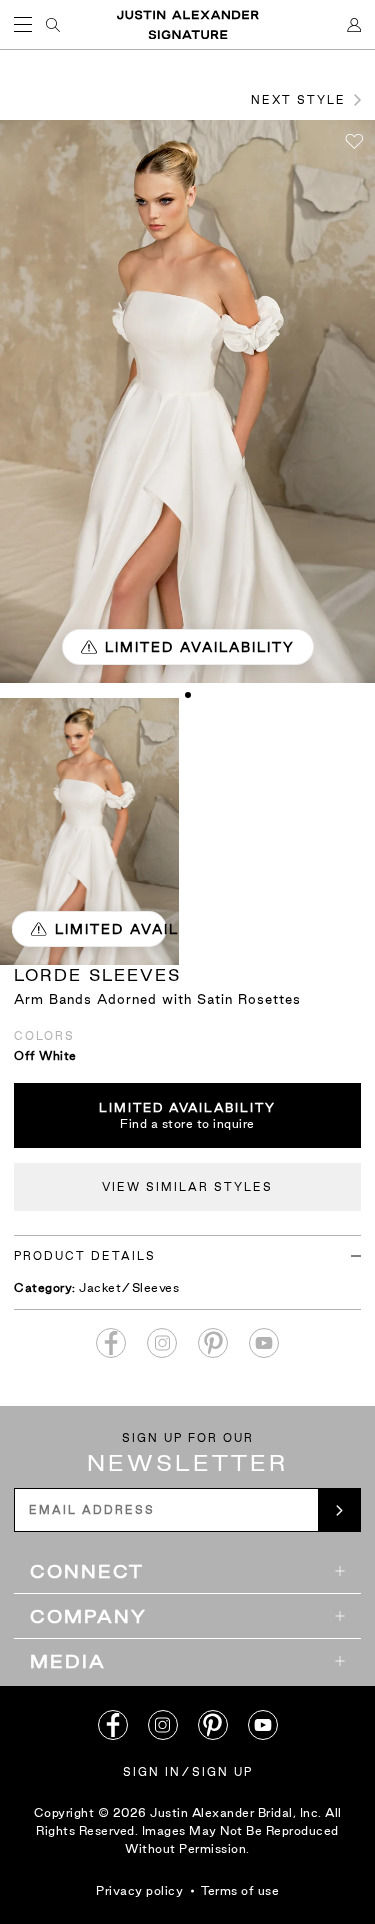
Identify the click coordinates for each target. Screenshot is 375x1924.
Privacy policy (139, 1890)
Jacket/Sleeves (129, 1287)
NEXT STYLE (298, 100)
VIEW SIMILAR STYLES (187, 1187)
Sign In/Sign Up (188, 1772)
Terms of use (240, 1890)
